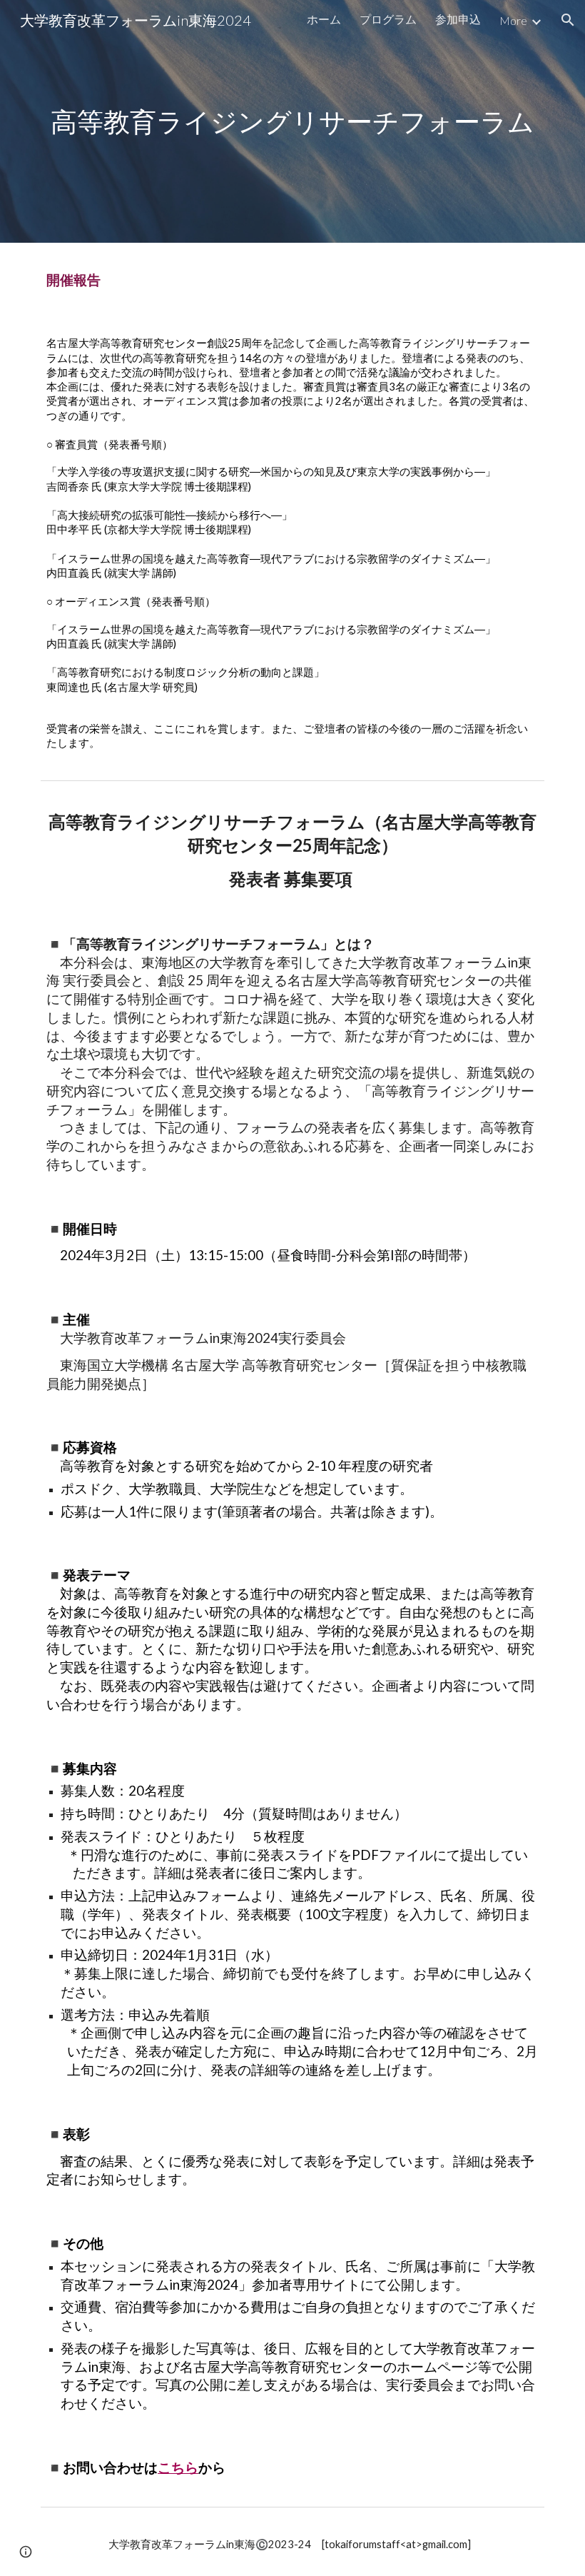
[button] (568, 20)
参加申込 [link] (458, 19)
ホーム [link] (324, 19)
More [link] (513, 20)
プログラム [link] (388, 19)
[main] (292, 121)
